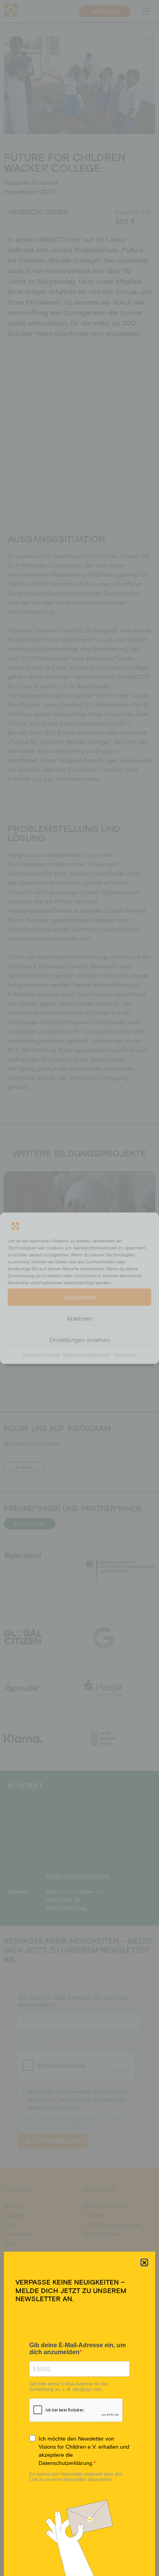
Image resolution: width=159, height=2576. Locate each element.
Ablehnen (80, 1318)
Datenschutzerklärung (86, 1354)
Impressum (125, 1354)
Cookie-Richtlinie (41, 1354)
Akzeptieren (80, 1297)
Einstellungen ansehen (80, 1340)
